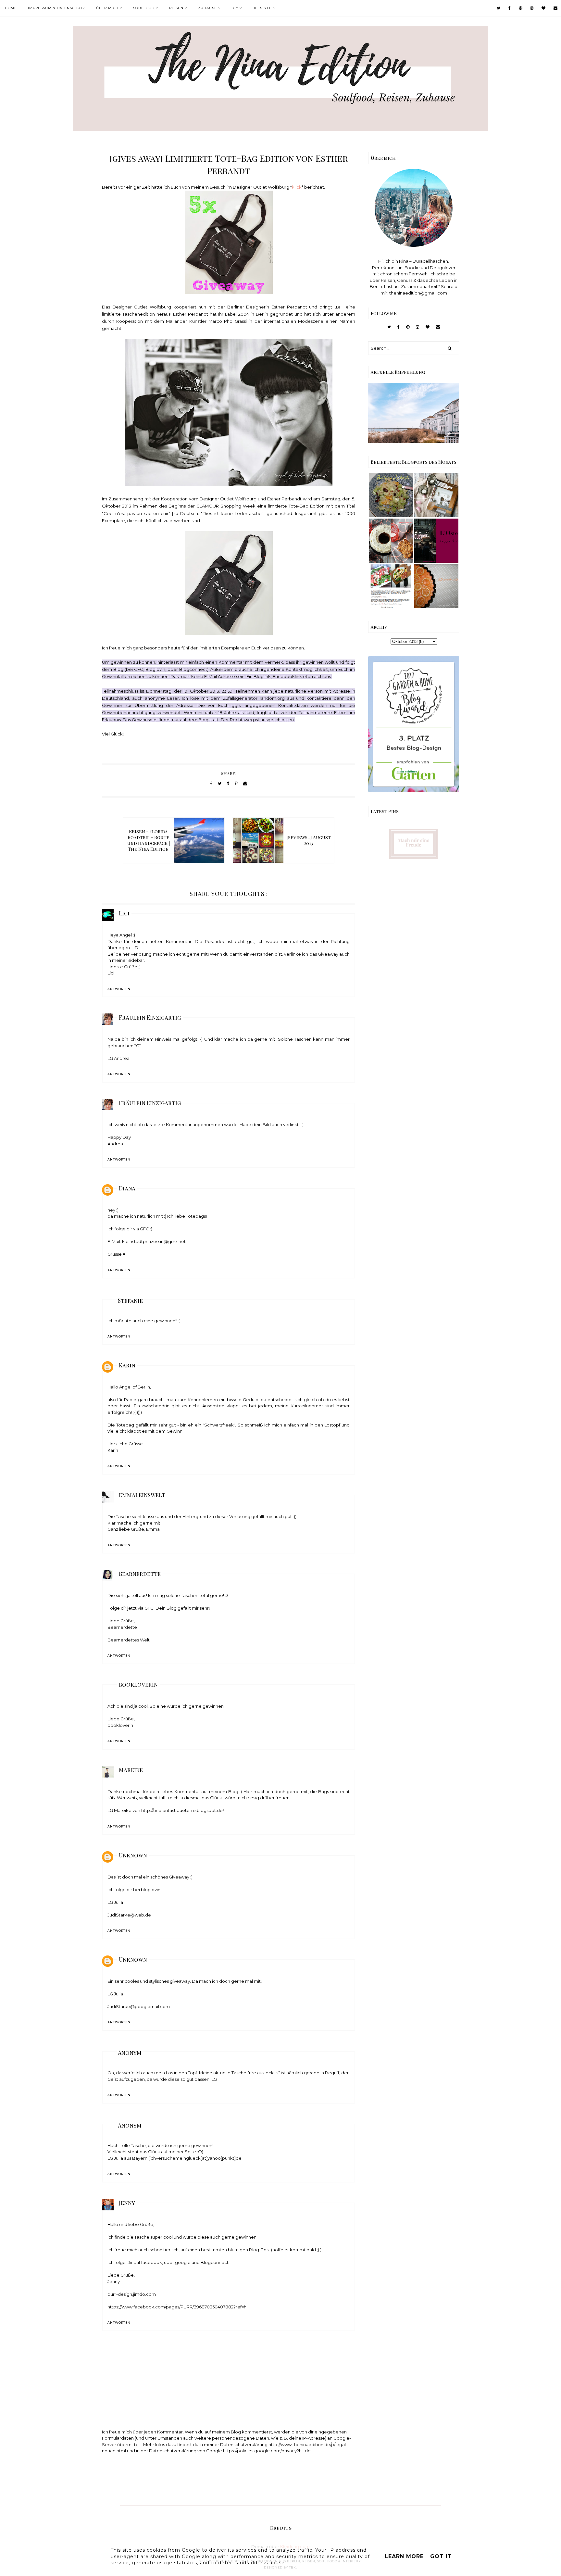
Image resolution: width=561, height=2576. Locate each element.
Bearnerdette (140, 1574)
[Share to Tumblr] (228, 783)
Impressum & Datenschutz (56, 8)
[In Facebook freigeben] (211, 783)
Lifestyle (262, 8)
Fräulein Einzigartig (150, 1017)
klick (297, 187)
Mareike (131, 1770)
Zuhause (207, 8)
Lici (124, 913)
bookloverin (138, 1684)
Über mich (107, 8)
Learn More (404, 2556)
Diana (127, 1188)
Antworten (119, 989)
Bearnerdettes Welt (129, 1640)
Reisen (176, 8)
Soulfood (144, 8)
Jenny (127, 2203)
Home (11, 8)
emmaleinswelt (142, 1495)
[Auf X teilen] (220, 783)
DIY (235, 8)
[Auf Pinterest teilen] (236, 783)
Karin (127, 1365)
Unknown (133, 1855)
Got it (441, 2556)
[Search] (450, 348)
